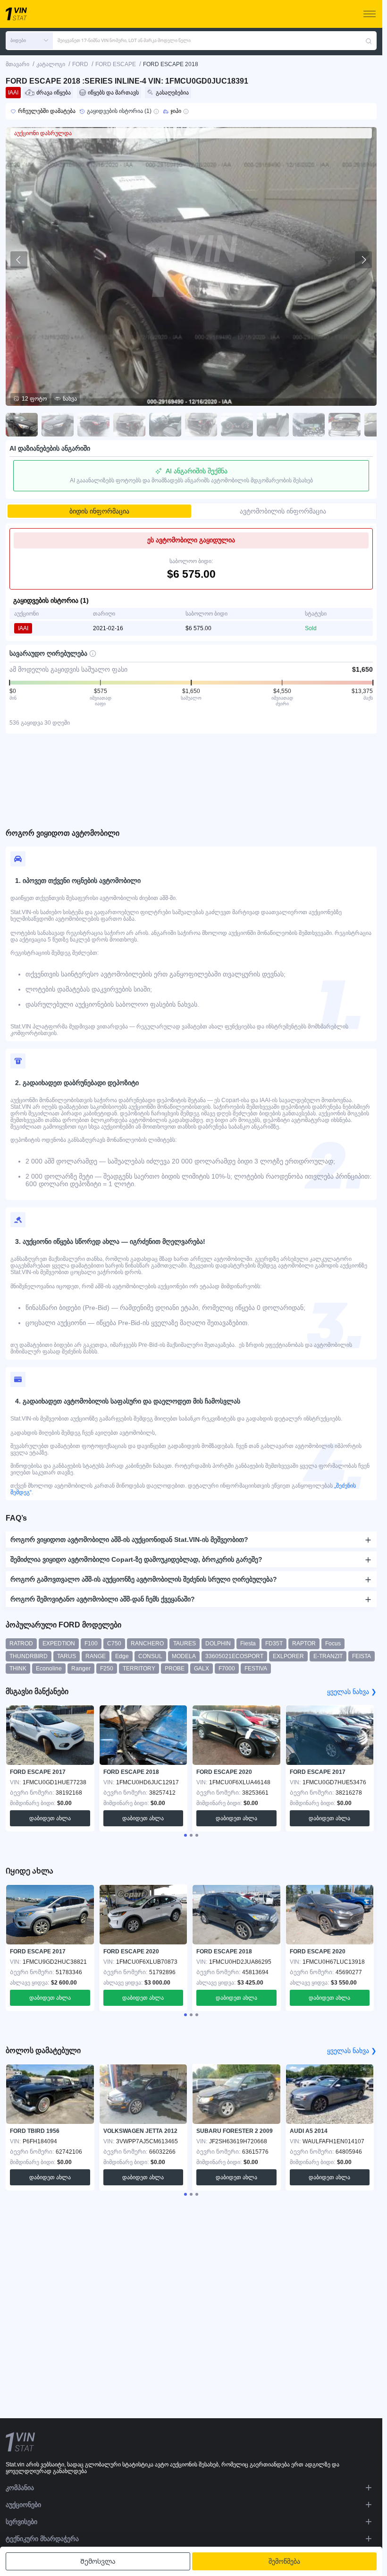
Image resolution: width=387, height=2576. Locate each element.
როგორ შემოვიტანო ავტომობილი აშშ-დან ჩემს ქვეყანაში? (103, 1599)
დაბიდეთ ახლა (50, 1818)
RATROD (21, 1643)
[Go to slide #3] (93, 425)
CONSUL (150, 1656)
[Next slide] (363, 260)
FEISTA (362, 1656)
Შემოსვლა (98, 2561)
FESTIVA (256, 1669)
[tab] (185, 1835)
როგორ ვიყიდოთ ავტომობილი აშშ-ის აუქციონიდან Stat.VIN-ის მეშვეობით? (129, 1540)
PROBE (175, 1669)
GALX (202, 1669)
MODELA (184, 1656)
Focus (333, 1643)
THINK (18, 1669)
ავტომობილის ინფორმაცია (283, 511)
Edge (122, 1656)
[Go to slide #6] (201, 425)
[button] (29, 41)
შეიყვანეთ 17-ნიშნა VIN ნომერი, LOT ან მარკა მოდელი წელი (124, 40)
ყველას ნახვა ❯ (352, 1692)
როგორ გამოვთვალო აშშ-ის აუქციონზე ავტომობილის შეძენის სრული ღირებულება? (144, 1579)
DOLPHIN (218, 1643)
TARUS (67, 1656)
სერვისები (21, 2522)
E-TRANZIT (328, 1656)
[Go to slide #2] (58, 425)
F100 (91, 1643)
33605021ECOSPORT (234, 1656)
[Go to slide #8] (273, 425)
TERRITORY (139, 1669)
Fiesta (248, 1643)
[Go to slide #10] (345, 425)
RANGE (96, 1656)
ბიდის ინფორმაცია (99, 511)
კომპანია (20, 2488)
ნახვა (70, 399)
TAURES (185, 1643)
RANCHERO (147, 1643)
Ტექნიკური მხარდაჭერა (42, 2539)
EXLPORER (288, 1656)
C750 (114, 1643)
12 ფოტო (34, 399)
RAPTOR (304, 1643)
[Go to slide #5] (165, 425)
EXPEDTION (59, 1643)
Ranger (81, 1669)
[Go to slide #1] (22, 425)
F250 (107, 1669)
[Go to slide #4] (129, 425)
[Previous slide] (19, 260)
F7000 (227, 1669)
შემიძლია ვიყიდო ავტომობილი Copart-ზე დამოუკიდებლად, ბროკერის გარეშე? (136, 1559)
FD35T (274, 1643)
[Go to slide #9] (309, 425)
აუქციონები (23, 2505)
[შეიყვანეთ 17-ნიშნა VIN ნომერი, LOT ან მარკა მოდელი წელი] (369, 41)
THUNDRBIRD (29, 1656)
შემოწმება (284, 2561)
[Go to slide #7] (237, 425)
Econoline (49, 1669)
